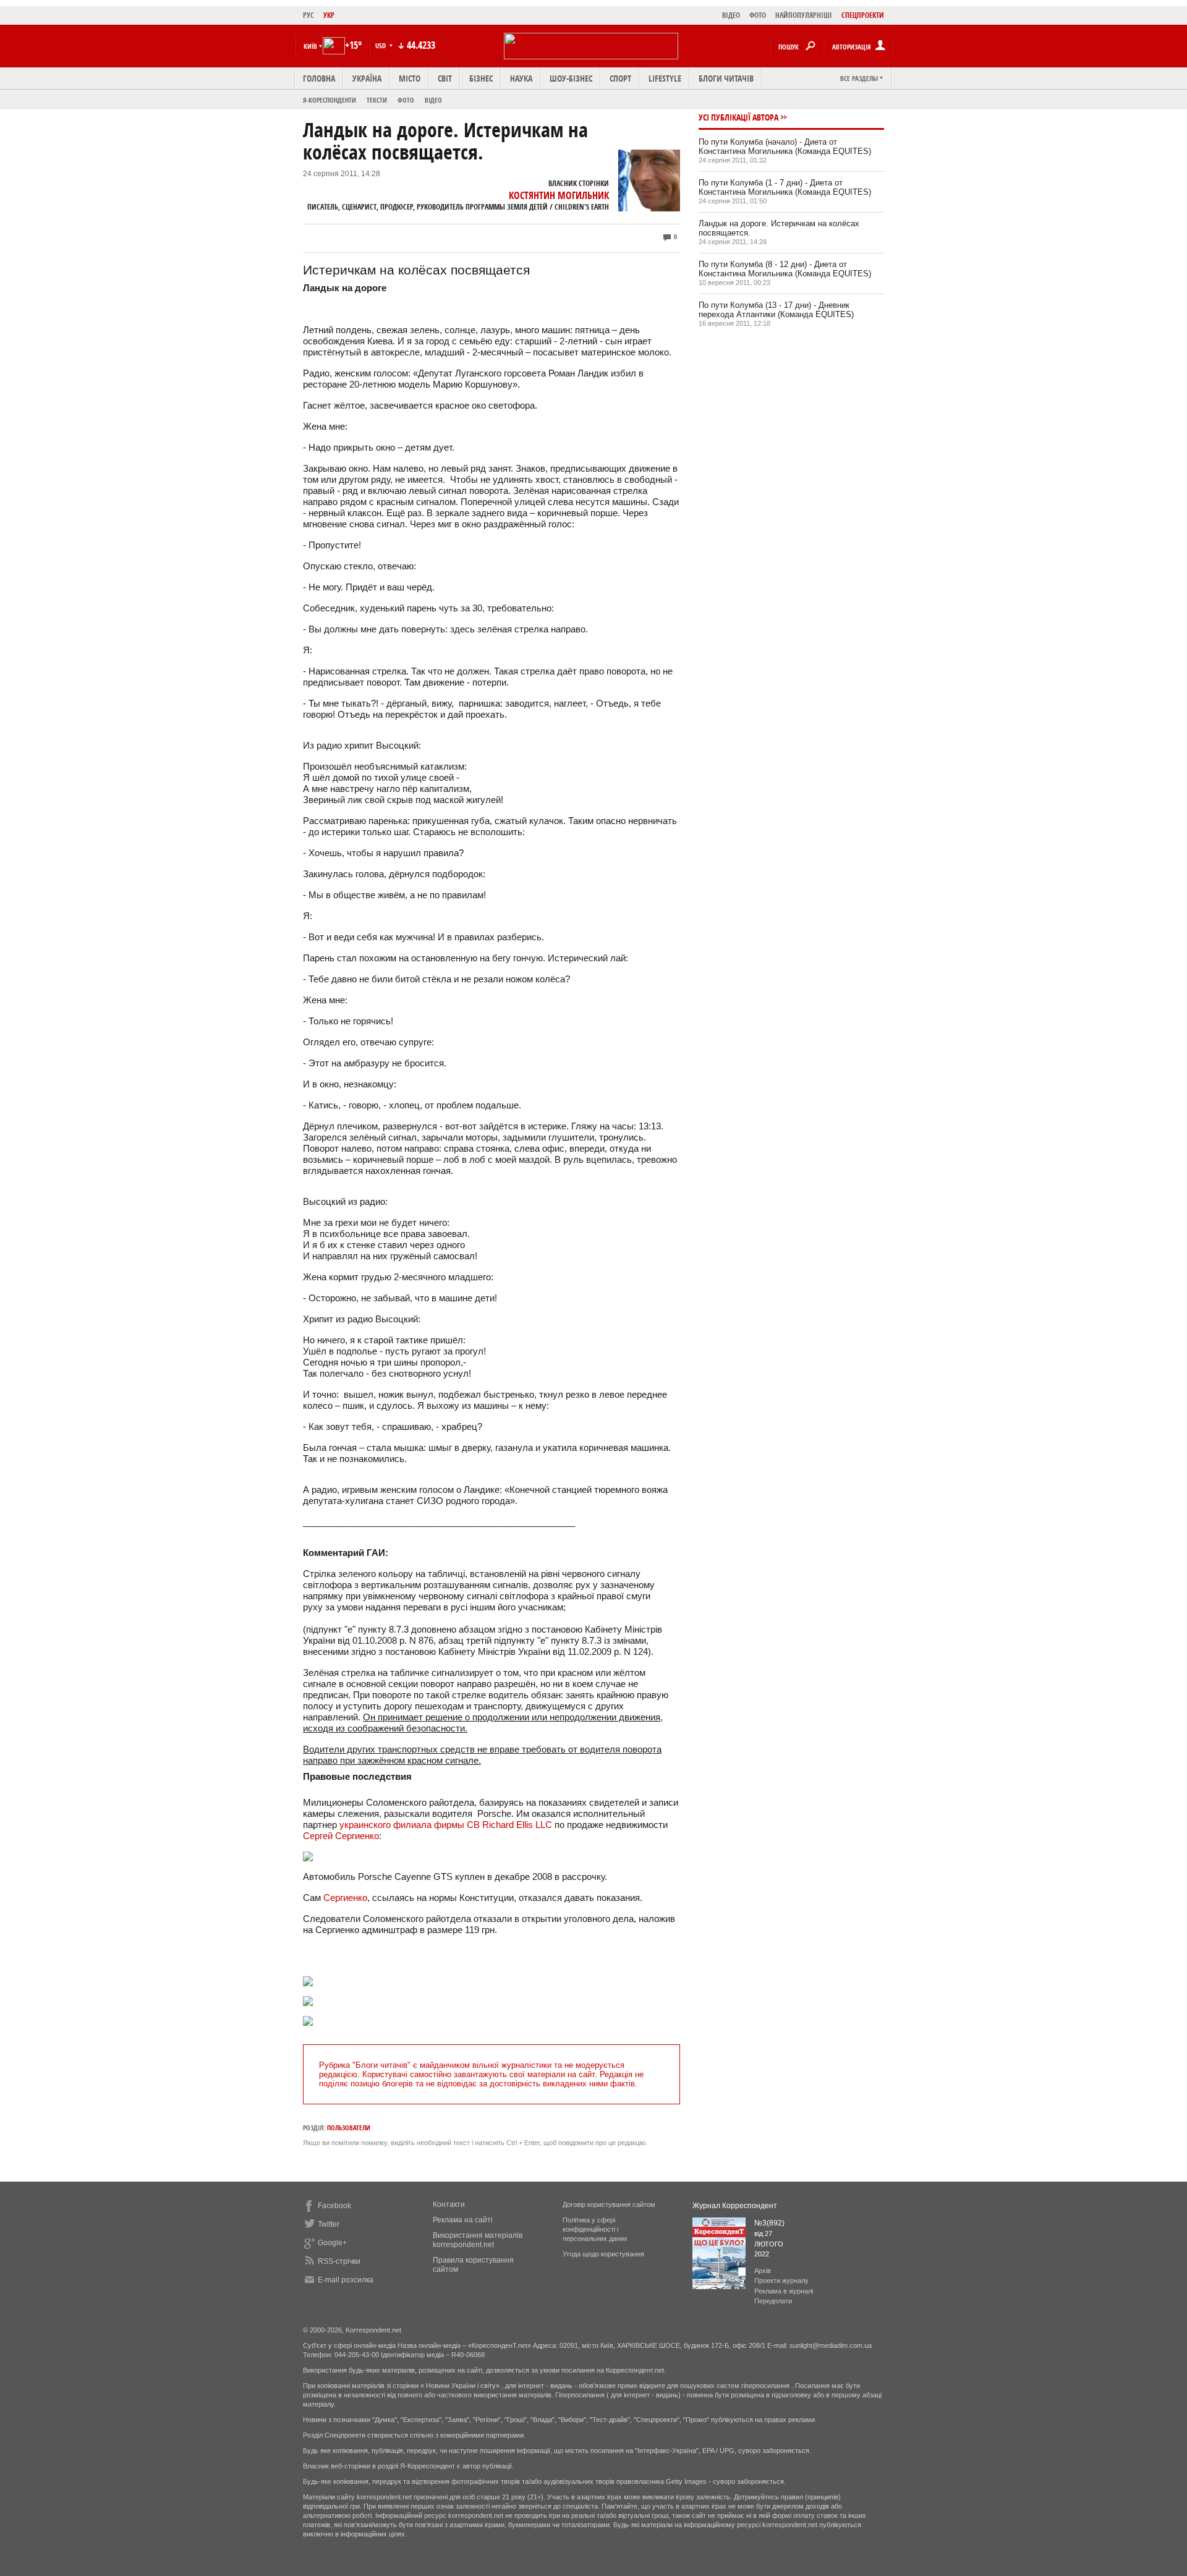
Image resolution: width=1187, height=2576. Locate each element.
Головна (319, 78)
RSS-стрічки (339, 2261)
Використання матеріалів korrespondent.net (478, 2240)
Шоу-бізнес (571, 78)
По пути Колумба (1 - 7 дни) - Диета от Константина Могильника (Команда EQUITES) (785, 187)
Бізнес (481, 78)
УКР (329, 15)
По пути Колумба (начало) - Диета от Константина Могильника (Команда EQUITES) (785, 147)
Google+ (332, 2243)
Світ (445, 78)
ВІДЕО (731, 15)
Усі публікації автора (738, 117)
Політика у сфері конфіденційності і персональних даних (595, 2229)
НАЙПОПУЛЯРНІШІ (804, 15)
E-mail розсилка (346, 2280)
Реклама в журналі (784, 2291)
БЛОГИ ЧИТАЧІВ (726, 78)
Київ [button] (310, 46)
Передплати (773, 2301)
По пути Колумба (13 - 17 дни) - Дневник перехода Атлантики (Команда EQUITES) (776, 310)
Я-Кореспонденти (330, 100)
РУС (308, 15)
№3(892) (769, 2223)
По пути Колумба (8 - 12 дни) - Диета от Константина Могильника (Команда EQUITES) (785, 269)
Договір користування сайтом (609, 2204)
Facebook (334, 2206)
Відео (433, 100)
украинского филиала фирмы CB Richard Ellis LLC (446, 1825)
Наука (521, 78)
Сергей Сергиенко (341, 1836)
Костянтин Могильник (559, 195)
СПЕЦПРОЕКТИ (863, 15)
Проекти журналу (781, 2281)
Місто (410, 78)
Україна (367, 78)
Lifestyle (665, 78)
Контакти (449, 2204)
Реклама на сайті (463, 2220)
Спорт (620, 78)
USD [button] (381, 45)
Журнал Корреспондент (735, 2206)
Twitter (329, 2224)
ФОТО (758, 15)
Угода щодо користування (603, 2254)
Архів (763, 2271)
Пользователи (349, 2128)
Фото (406, 100)
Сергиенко (345, 1898)
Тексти (377, 100)
